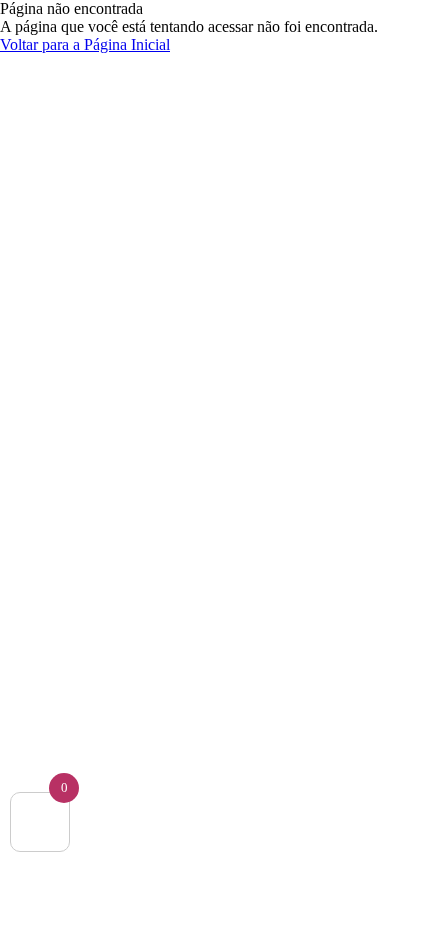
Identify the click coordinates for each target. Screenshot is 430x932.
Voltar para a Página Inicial (85, 44)
